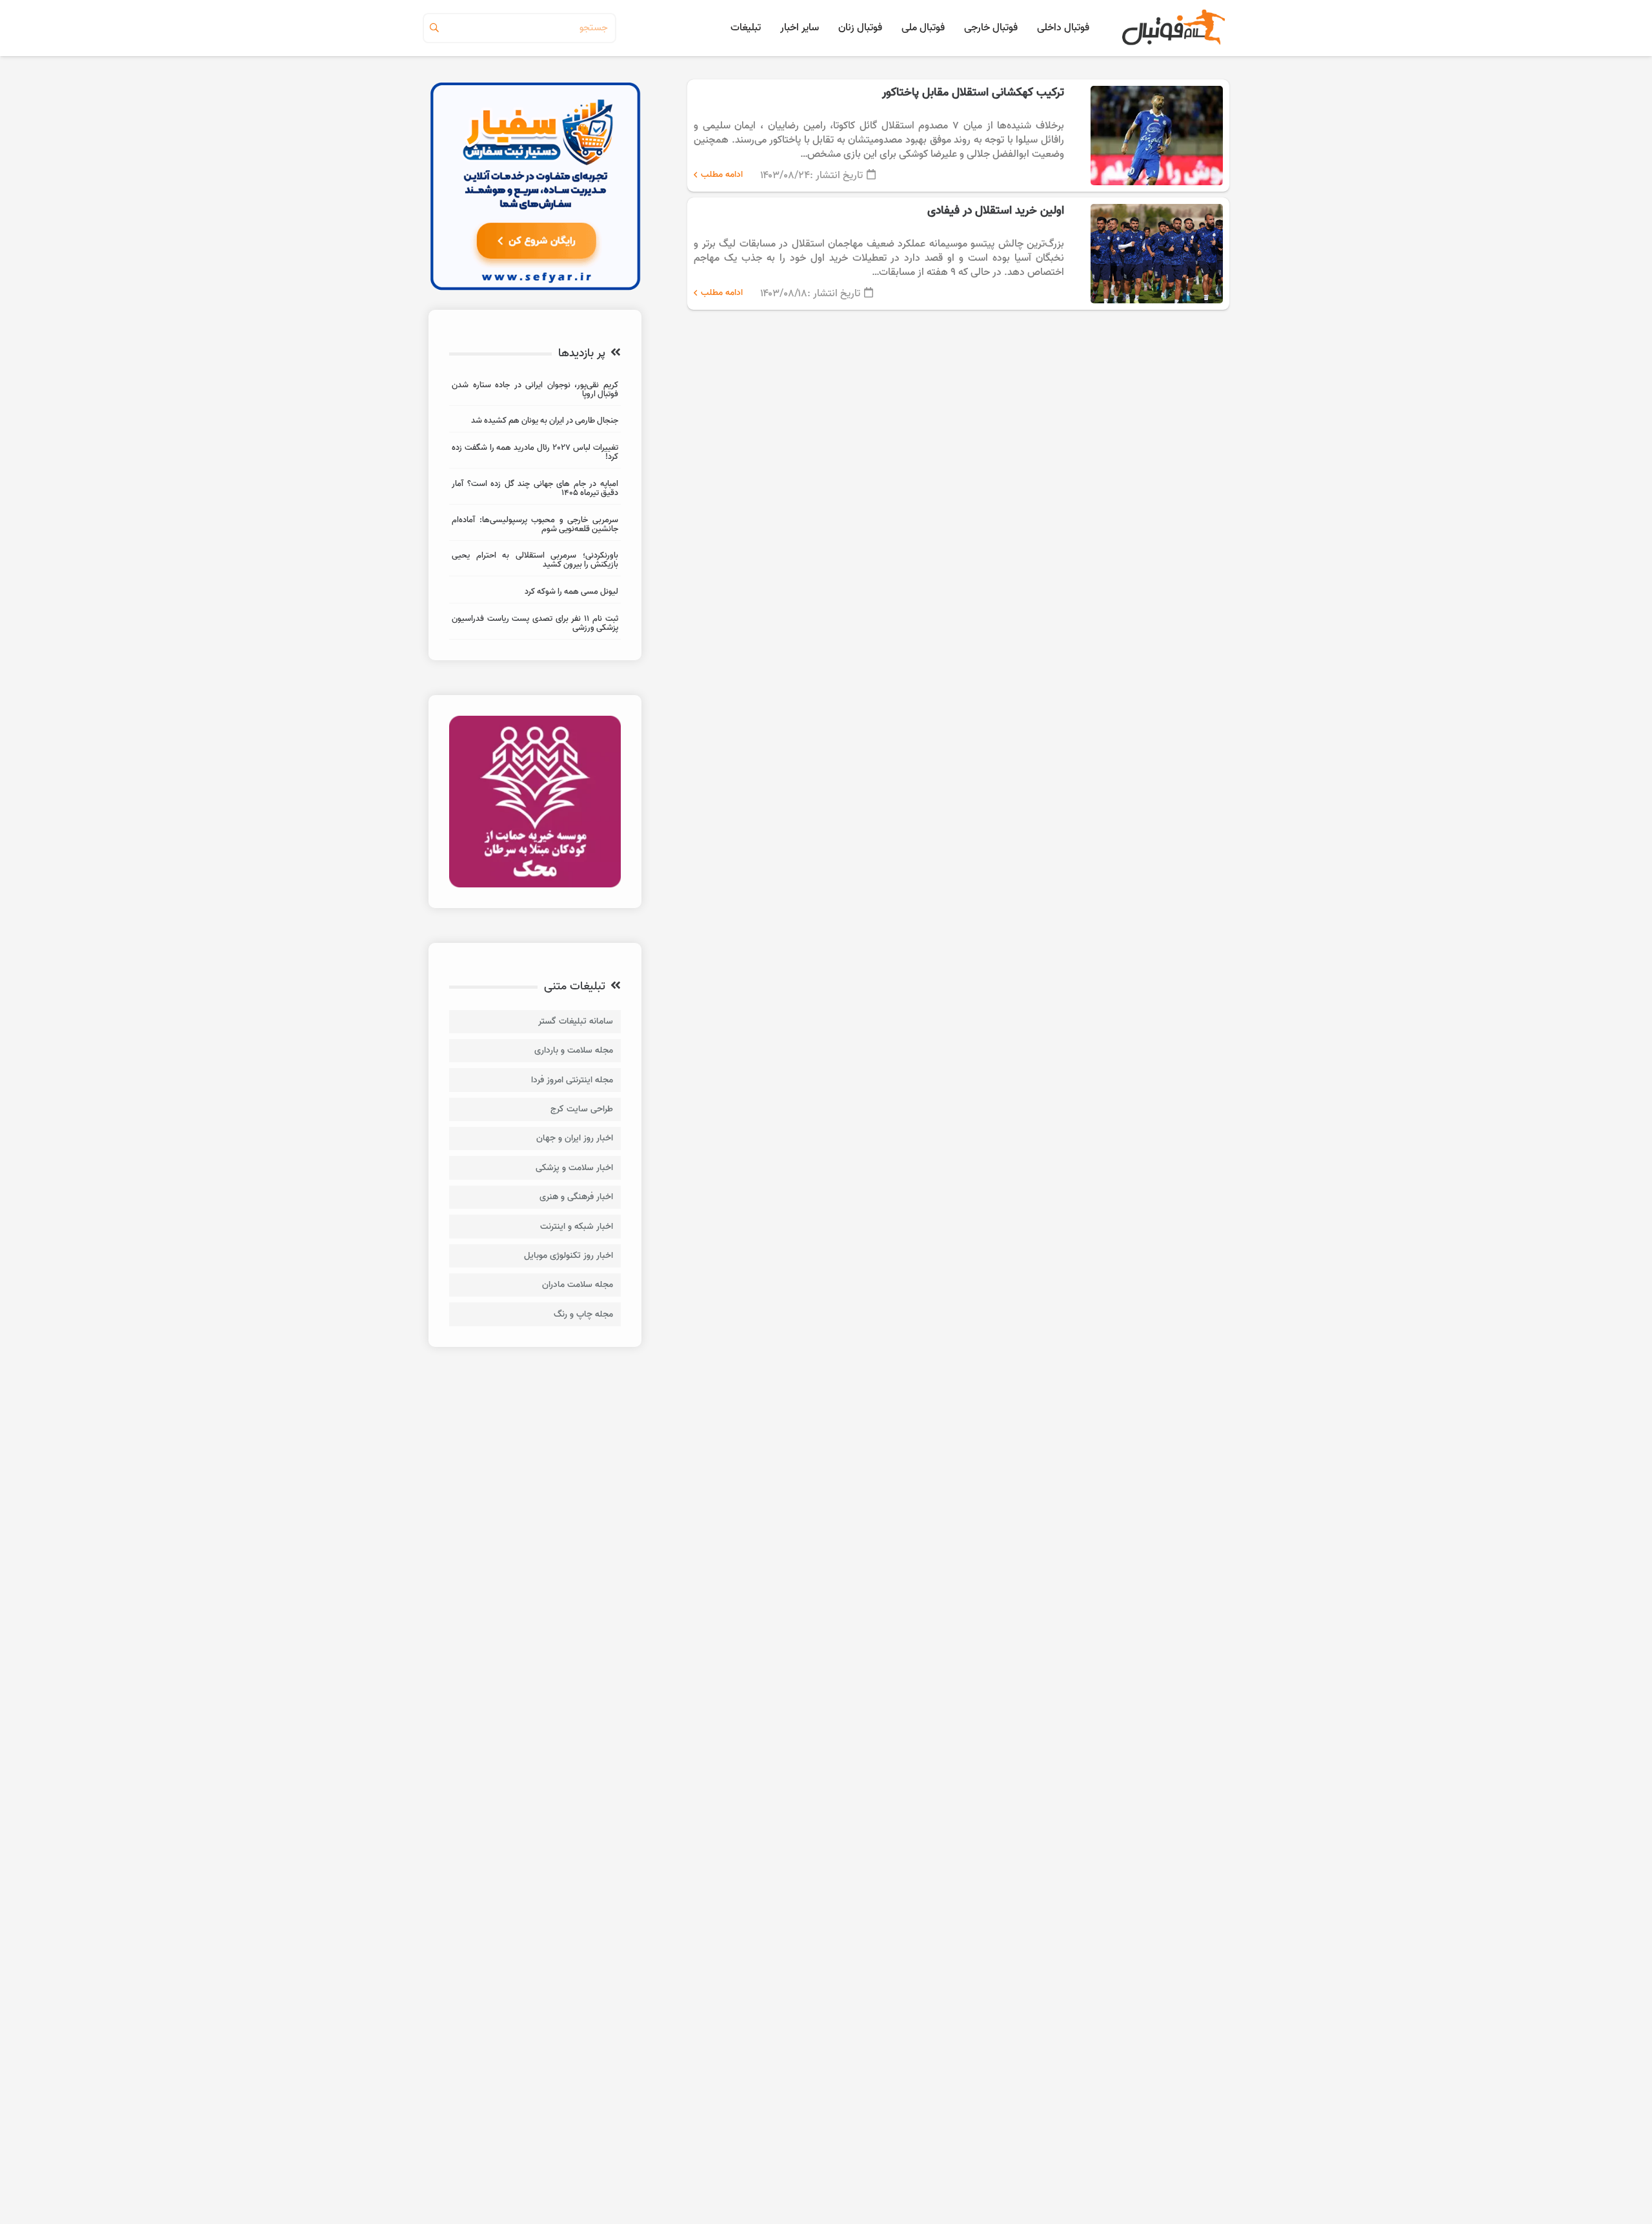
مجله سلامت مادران (578, 1285)
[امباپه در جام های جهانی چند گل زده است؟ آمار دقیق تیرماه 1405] (535, 490)
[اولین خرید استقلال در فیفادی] (958, 254)
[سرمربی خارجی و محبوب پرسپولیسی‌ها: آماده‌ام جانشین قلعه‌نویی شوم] (535, 526)
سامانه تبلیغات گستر (576, 1021)
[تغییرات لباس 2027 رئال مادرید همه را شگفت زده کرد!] (535, 454)
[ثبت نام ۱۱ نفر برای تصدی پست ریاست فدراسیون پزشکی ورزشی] (535, 625)
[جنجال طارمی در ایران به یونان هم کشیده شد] (535, 422)
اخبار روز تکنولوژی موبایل (569, 1256)
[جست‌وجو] (434, 28)
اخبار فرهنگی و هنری (576, 1197)
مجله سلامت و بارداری (574, 1050)
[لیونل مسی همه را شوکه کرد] (535, 593)
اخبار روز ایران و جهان (575, 1138)
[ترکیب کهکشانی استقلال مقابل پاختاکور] (958, 136)
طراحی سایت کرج (582, 1109)
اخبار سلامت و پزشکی (574, 1168)
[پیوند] (1172, 28)
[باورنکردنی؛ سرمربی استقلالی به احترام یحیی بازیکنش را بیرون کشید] (535, 562)
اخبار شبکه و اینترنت (577, 1227)
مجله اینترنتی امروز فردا (572, 1080)
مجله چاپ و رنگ (583, 1314)
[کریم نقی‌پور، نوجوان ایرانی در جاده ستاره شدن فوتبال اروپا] (535, 391)
